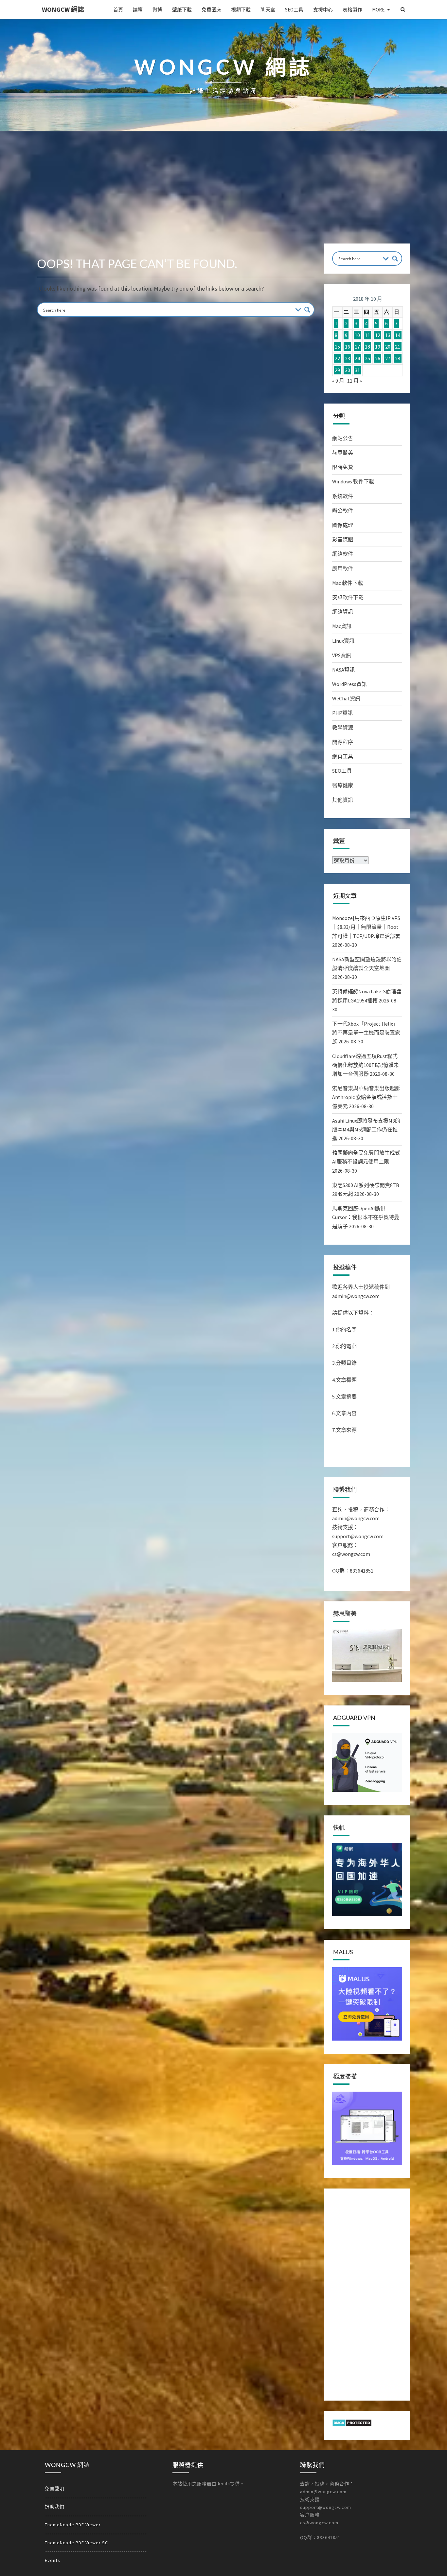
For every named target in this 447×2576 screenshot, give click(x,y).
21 (398, 347)
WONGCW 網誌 (63, 9)
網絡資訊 (343, 612)
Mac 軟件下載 (348, 583)
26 (378, 358)
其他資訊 (343, 800)
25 (367, 358)
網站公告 (343, 438)
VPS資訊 (342, 655)
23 (348, 358)
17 (357, 347)
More (378, 10)
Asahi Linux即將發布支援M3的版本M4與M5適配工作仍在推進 (366, 1129)
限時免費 (343, 467)
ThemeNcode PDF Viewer (73, 2525)
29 (337, 370)
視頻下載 (241, 10)
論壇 (138, 10)
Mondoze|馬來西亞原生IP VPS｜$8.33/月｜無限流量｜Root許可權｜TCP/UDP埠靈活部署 (366, 927)
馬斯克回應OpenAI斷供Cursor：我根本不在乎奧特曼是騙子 (366, 1217)
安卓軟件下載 (348, 597)
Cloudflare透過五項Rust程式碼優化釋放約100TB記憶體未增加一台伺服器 (366, 1065)
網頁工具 (343, 756)
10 (357, 335)
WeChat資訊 (346, 698)
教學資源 (343, 728)
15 (337, 347)
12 (378, 335)
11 (367, 335)
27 (388, 358)
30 (348, 370)
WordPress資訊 (349, 684)
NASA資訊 (343, 670)
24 (357, 358)
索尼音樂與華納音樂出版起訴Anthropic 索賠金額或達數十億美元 (366, 1097)
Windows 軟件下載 (353, 481)
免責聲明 (55, 2489)
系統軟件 (343, 496)
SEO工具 (294, 10)
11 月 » (355, 381)
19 (378, 347)
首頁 (118, 10)
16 (348, 347)
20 (388, 347)
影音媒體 (343, 539)
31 (357, 370)
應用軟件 (343, 568)
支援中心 (323, 10)
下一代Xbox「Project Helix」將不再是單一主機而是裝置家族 (366, 1033)
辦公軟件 (343, 511)
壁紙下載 (182, 10)
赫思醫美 (343, 453)
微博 (157, 10)
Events (53, 2560)
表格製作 (352, 10)
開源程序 (343, 742)
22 (337, 358)
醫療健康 (343, 785)
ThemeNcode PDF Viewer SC (76, 2543)
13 (388, 335)
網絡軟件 (343, 554)
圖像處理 (343, 525)
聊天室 (268, 10)
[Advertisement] (223, 194)
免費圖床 (211, 10)
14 (398, 335)
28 (398, 358)
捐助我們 (55, 2507)
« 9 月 (338, 381)
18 (367, 347)
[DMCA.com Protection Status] (352, 2425)
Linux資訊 (343, 641)
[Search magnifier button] (307, 310)
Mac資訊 (342, 626)
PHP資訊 (342, 713)
